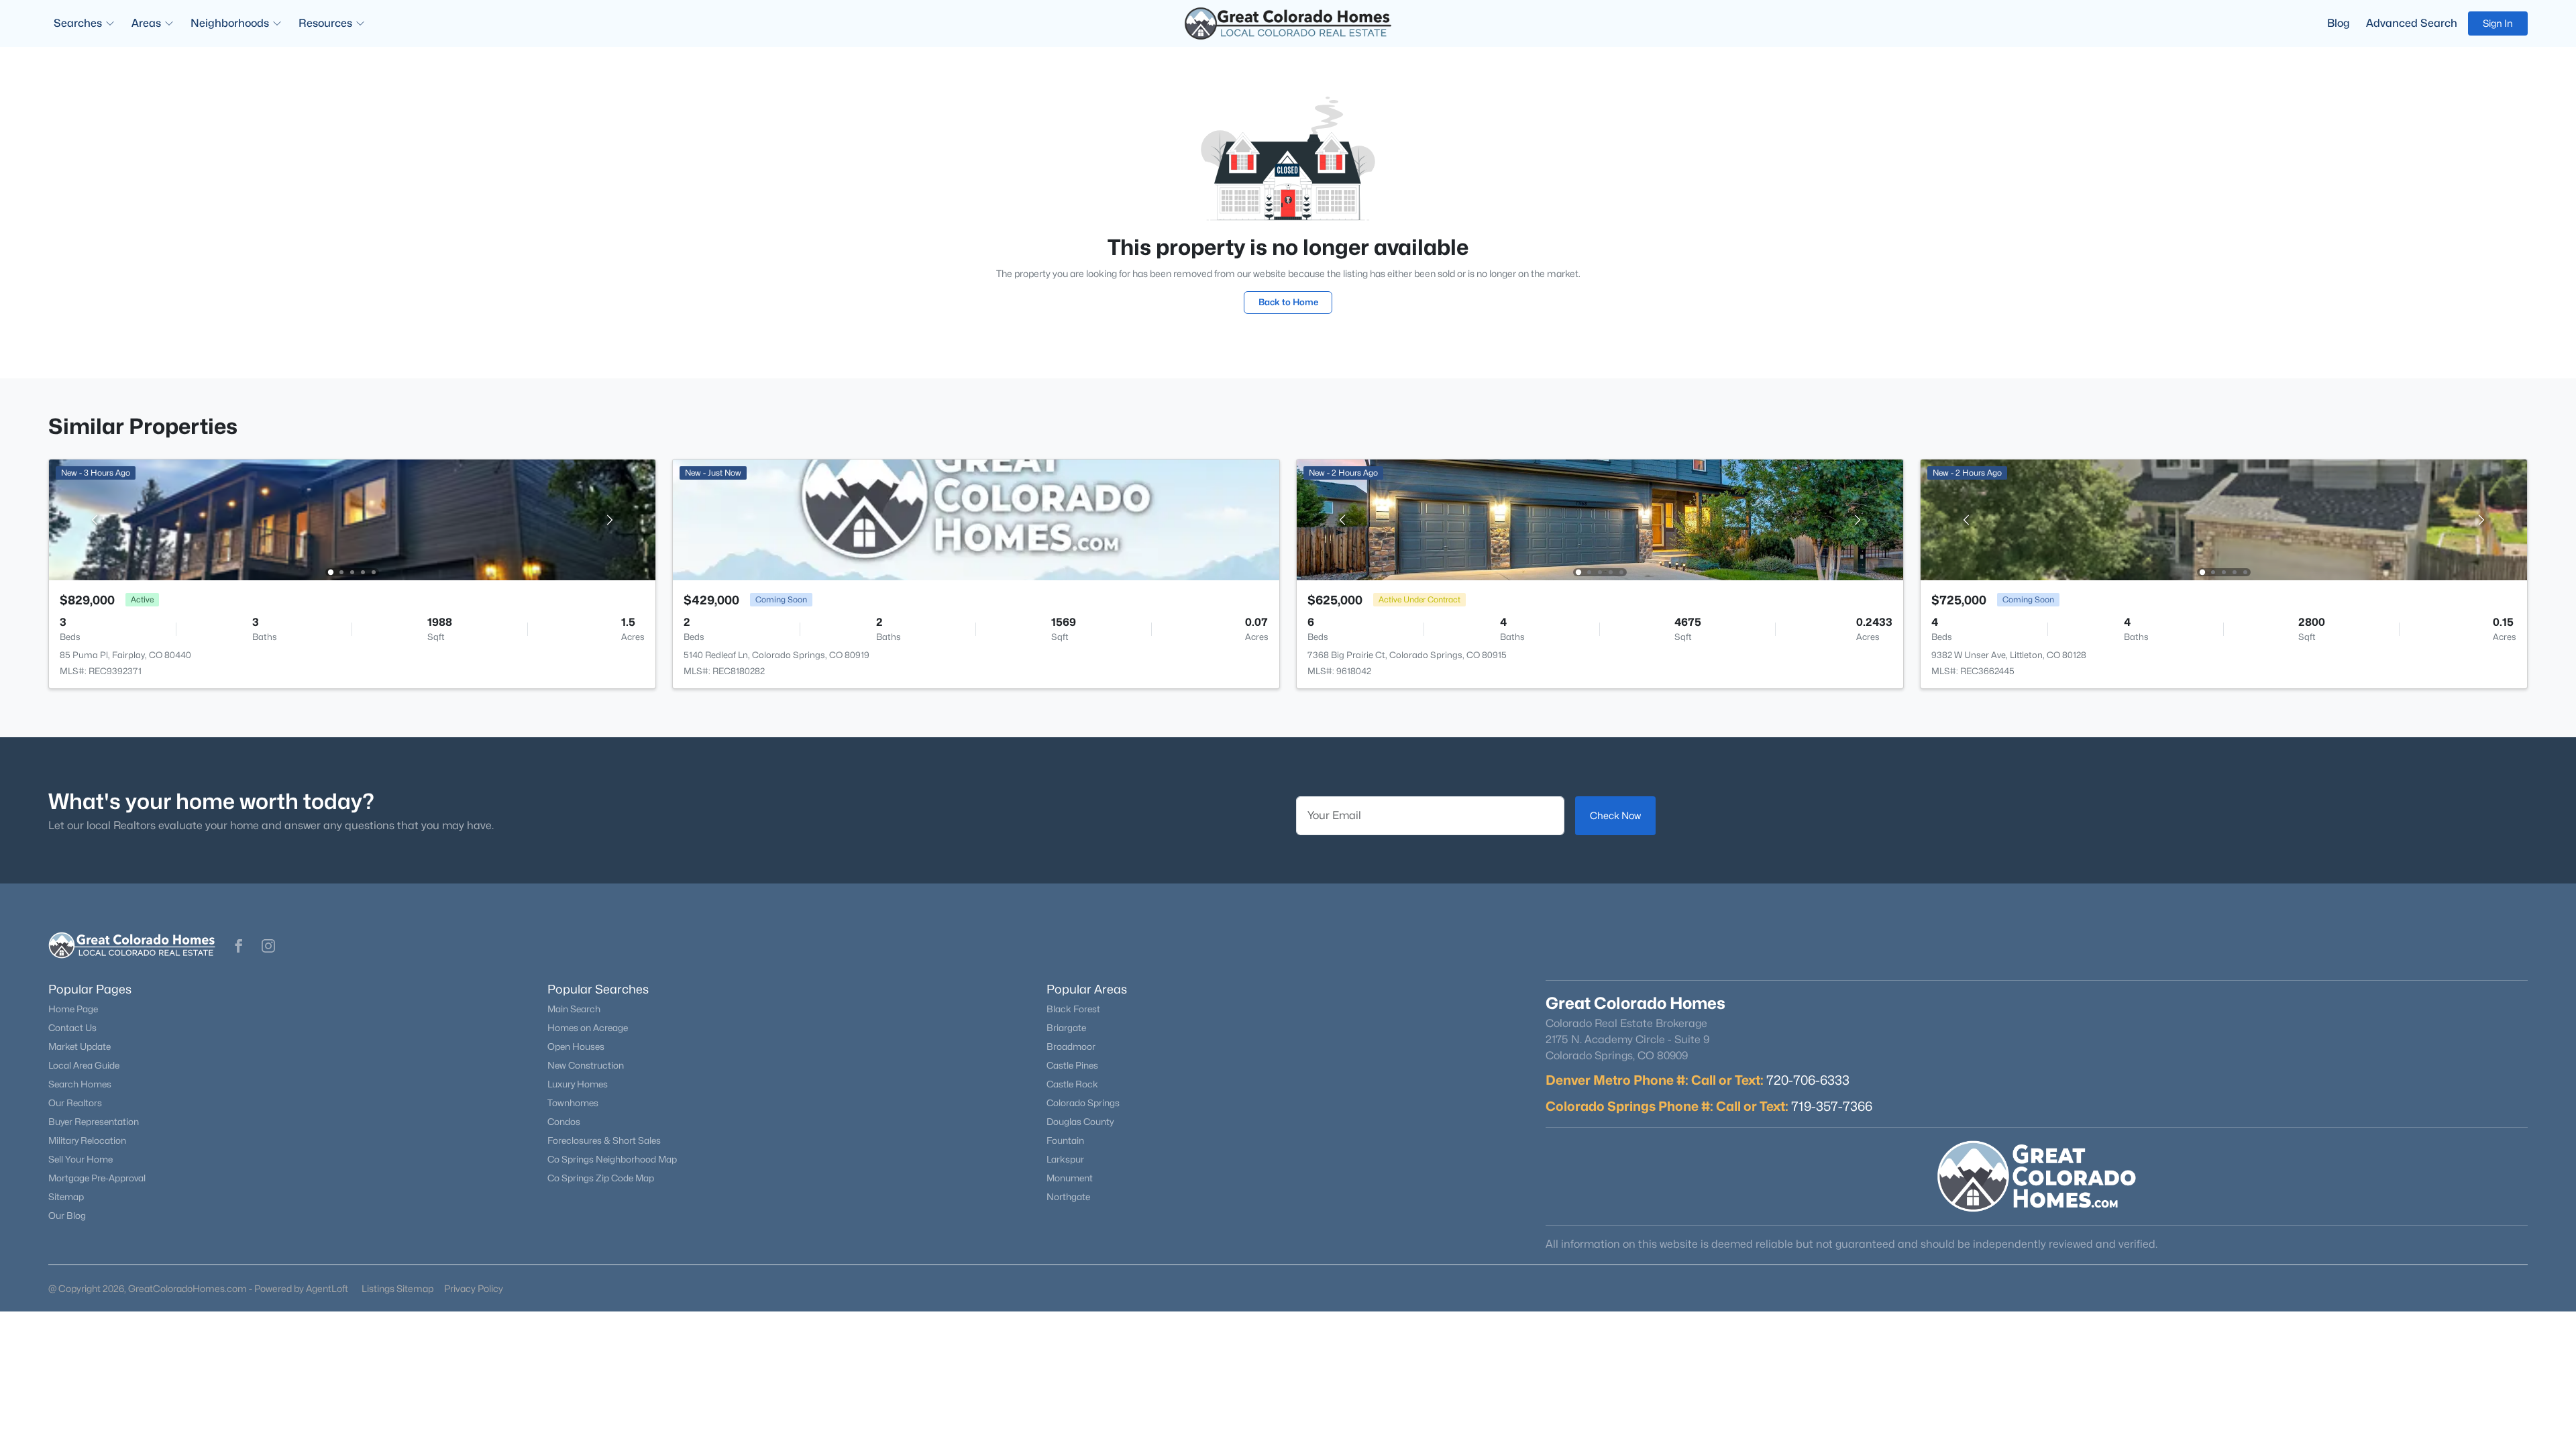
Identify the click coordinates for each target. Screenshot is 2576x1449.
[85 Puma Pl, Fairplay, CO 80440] (352, 519)
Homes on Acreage (588, 1028)
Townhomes (573, 1103)
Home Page (73, 1009)
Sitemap (66, 1197)
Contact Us (72, 1028)
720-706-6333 (1808, 1080)
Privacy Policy (474, 1288)
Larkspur (1065, 1159)
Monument (1070, 1178)
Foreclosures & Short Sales (604, 1140)
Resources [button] (325, 23)
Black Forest (1073, 1009)
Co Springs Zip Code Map (601, 1178)
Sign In (2498, 23)
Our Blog (67, 1216)
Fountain (1065, 1140)
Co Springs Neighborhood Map (612, 1159)
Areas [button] (146, 23)
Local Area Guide (84, 1065)
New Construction (586, 1065)
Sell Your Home (80, 1159)
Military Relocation (87, 1140)
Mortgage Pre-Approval (97, 1178)
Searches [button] (78, 23)
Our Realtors (75, 1103)
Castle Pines (1072, 1065)
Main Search (574, 1009)
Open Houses (576, 1046)
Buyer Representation (94, 1122)
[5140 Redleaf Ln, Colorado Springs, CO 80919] (976, 519)
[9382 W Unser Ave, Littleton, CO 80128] (2224, 519)
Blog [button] (2339, 23)
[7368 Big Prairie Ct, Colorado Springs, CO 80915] (1600, 519)
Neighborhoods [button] (230, 23)
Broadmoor (1071, 1046)
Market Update (79, 1046)
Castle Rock (1072, 1084)
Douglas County (1080, 1122)
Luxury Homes (578, 1084)
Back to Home (1288, 302)
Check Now (1615, 815)
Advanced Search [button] (2412, 23)
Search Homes (80, 1084)
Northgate (1068, 1197)
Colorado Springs (1083, 1103)
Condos (564, 1122)
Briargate (1066, 1028)
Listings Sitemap (397, 1288)
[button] (239, 946)
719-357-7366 (1832, 1106)
